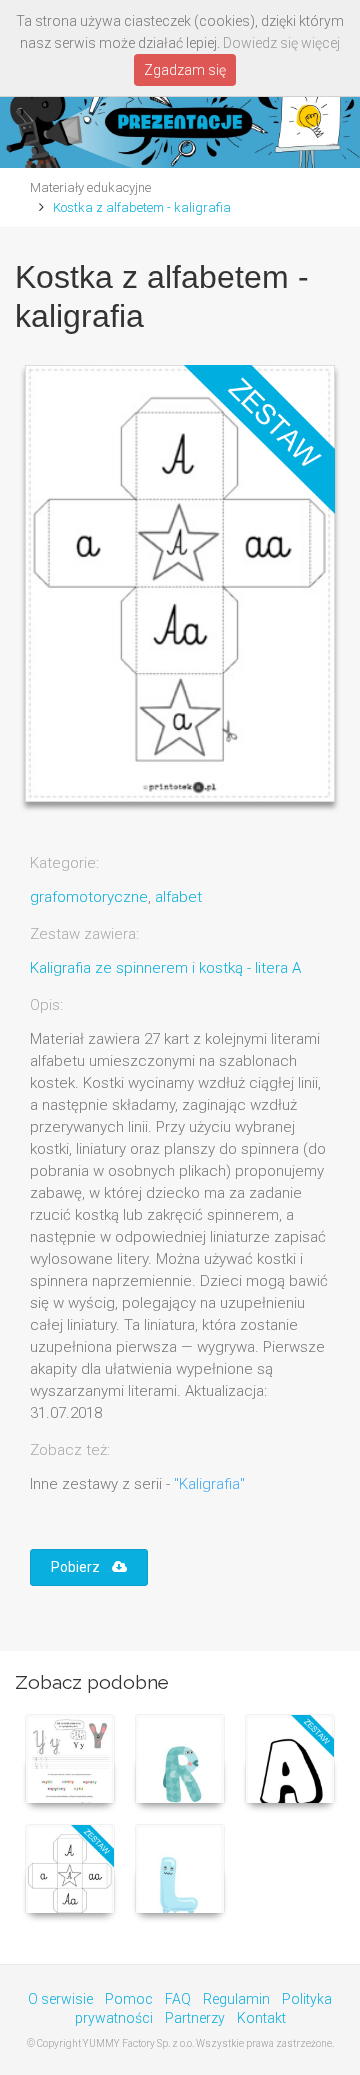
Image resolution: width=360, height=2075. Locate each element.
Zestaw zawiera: (84, 934)
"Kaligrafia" (209, 1484)
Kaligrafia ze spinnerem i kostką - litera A (165, 968)
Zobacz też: (70, 1450)
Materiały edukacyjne (90, 187)
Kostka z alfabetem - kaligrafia (142, 207)
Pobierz (81, 1567)
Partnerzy (195, 2018)
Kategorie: (64, 863)
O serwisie (60, 1999)
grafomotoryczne (89, 897)
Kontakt (261, 2018)
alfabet (178, 897)
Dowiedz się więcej (281, 43)
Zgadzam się (185, 70)
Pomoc (129, 1999)
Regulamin (236, 1999)
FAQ (178, 1999)
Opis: (46, 1005)
